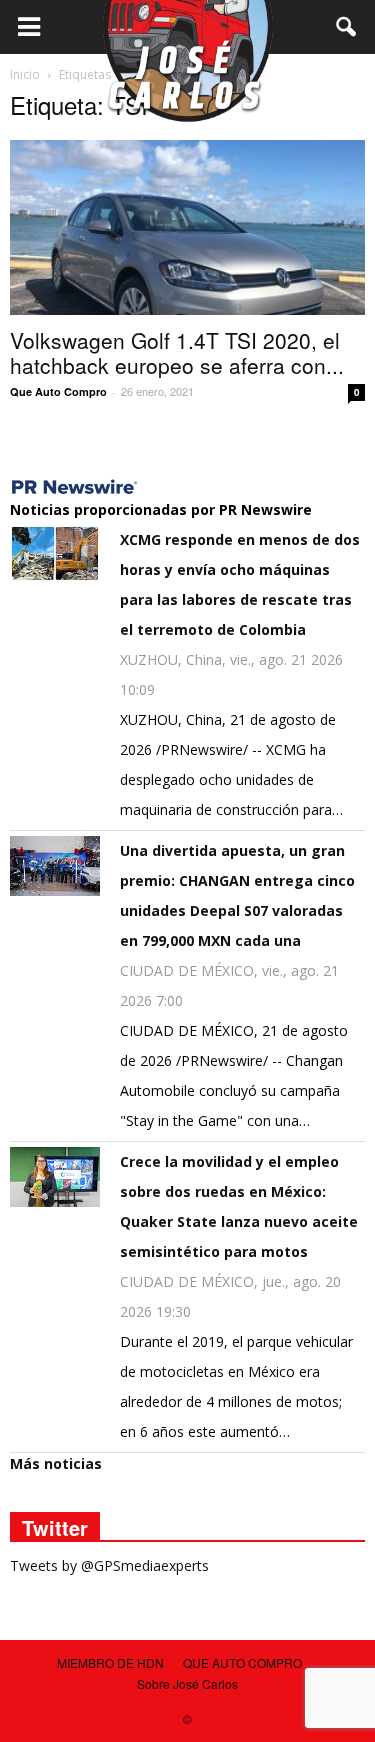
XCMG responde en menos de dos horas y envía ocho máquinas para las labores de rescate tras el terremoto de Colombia (240, 584)
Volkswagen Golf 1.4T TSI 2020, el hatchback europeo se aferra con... (177, 352)
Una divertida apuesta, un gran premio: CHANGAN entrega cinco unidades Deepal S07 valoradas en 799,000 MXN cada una (237, 895)
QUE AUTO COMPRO (242, 1662)
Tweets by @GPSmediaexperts (109, 1565)
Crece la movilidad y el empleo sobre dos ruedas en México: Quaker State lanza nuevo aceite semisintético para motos (239, 1206)
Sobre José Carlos (187, 1683)
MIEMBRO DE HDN (110, 1662)
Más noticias (56, 1463)
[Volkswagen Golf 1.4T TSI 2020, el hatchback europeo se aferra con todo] (187, 227)
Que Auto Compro (58, 391)
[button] (347, 27)
